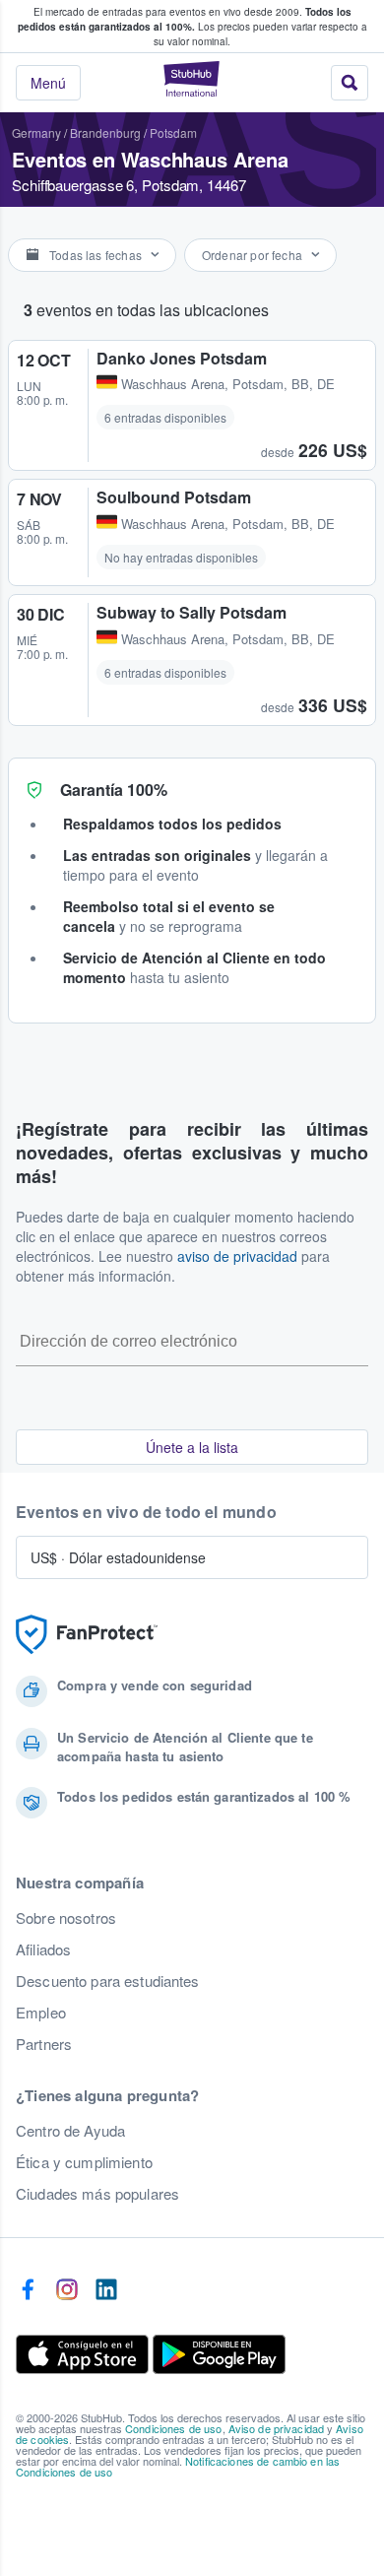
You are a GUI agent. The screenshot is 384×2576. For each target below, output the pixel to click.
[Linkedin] (106, 2290)
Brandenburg (105, 132)
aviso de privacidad (237, 1256)
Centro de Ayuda (70, 2131)
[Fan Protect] (87, 1635)
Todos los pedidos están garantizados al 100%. (185, 19)
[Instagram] (67, 2290)
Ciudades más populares (97, 2194)
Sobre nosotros (66, 1918)
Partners (44, 2044)
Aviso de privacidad (277, 2428)
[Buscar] (350, 83)
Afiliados (43, 1949)
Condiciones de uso (174, 2428)
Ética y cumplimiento (84, 2162)
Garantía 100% (114, 790)
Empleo (41, 2013)
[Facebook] (28, 2290)
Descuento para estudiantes (108, 1981)
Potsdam (173, 132)
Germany (36, 132)
